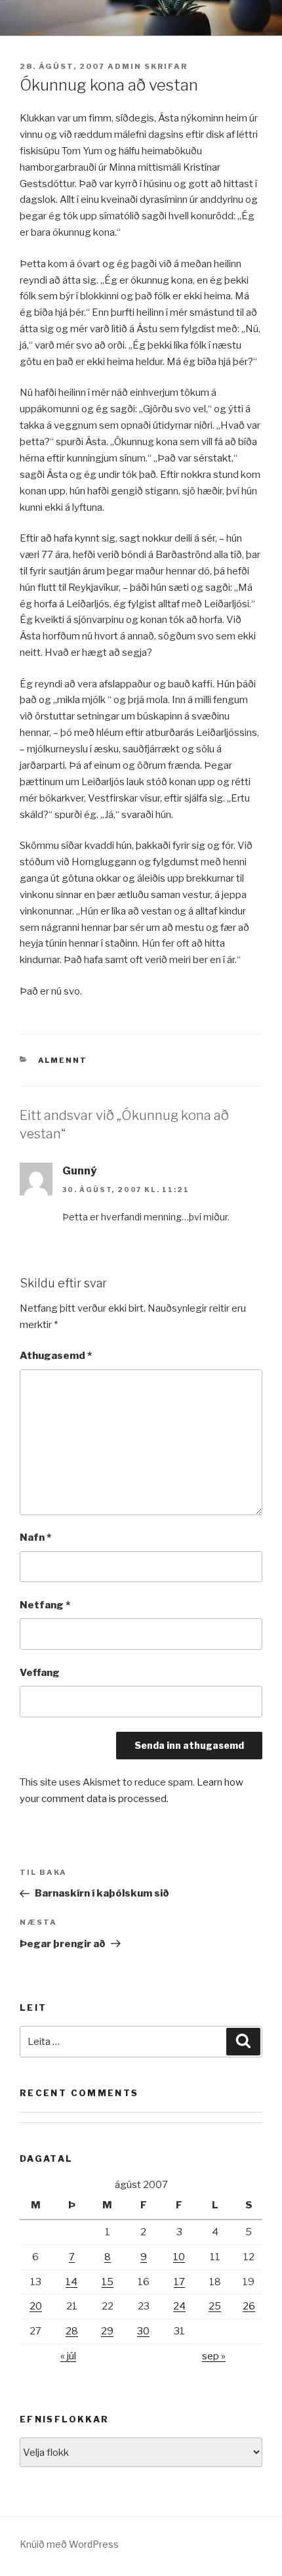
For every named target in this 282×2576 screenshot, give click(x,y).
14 (71, 2282)
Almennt (63, 1060)
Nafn (35, 1537)
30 (143, 2331)
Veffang (40, 1673)
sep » (214, 2356)
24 (179, 2306)
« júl (68, 2356)
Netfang (45, 1605)
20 (36, 2306)
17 (179, 2282)
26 (249, 2306)
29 (107, 2331)
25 (215, 2306)
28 (72, 2331)
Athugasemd (56, 1356)
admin (125, 66)
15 (108, 2282)
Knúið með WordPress (69, 2544)
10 (179, 2257)
